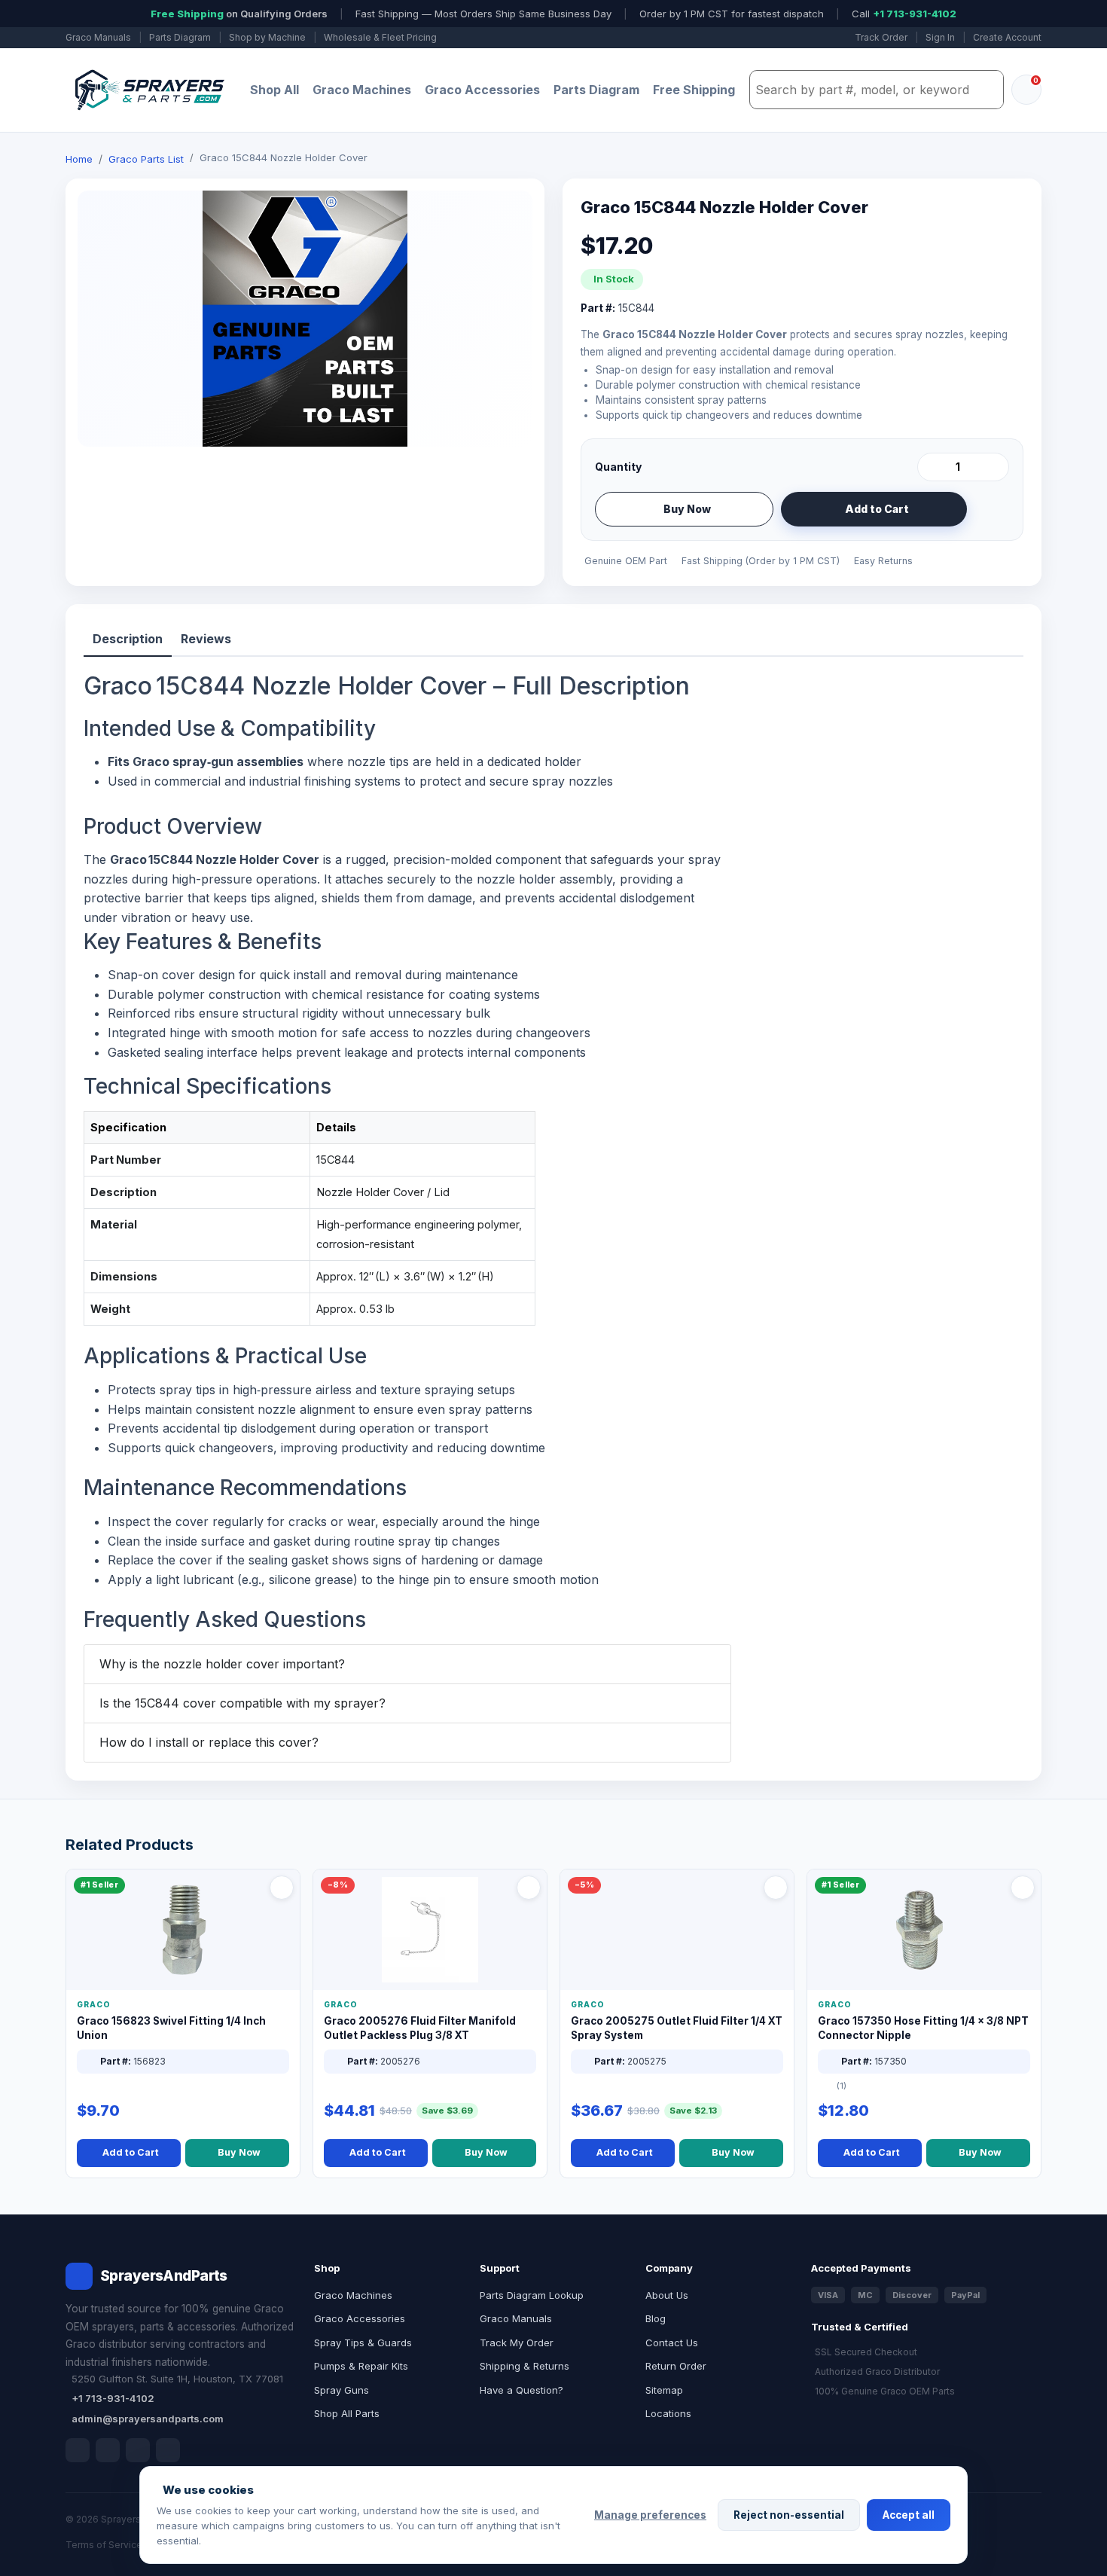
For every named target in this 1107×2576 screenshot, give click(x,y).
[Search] (988, 90)
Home (79, 159)
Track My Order (517, 2343)
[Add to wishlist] (992, 509)
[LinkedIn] (108, 2450)
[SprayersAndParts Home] (148, 90)
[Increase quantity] (995, 467)
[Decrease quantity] (932, 467)
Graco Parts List (146, 159)
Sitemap (664, 2390)
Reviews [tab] (206, 639)
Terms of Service (104, 2545)
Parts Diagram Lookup (532, 2295)
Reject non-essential (789, 2515)
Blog (656, 2318)
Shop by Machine (267, 37)
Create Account (1007, 37)
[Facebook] (78, 2450)
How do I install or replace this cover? (209, 1742)
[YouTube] (168, 2450)
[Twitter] (138, 2450)
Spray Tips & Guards (363, 2343)
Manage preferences (650, 2515)
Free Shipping (694, 90)
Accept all (909, 2515)
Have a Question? (521, 2390)
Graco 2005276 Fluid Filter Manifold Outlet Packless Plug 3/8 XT (420, 2028)
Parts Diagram (180, 37)
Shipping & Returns (525, 2366)
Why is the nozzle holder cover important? (222, 1664)
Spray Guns (342, 2390)
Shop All (274, 90)
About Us (667, 2295)
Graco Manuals (98, 37)
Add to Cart (877, 509)
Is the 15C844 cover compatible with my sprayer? (242, 1703)
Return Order (676, 2366)
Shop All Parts (347, 2413)
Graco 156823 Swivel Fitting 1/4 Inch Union (171, 2028)
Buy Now (687, 509)
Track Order (881, 37)
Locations (668, 2413)
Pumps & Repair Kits (361, 2366)
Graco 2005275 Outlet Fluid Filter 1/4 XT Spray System (677, 2028)
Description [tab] (128, 639)
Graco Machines (362, 90)
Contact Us (672, 2343)
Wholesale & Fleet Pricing (380, 37)
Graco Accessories (482, 90)
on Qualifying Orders (239, 14)
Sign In (940, 37)
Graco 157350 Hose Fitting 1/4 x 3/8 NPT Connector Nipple (923, 2028)
